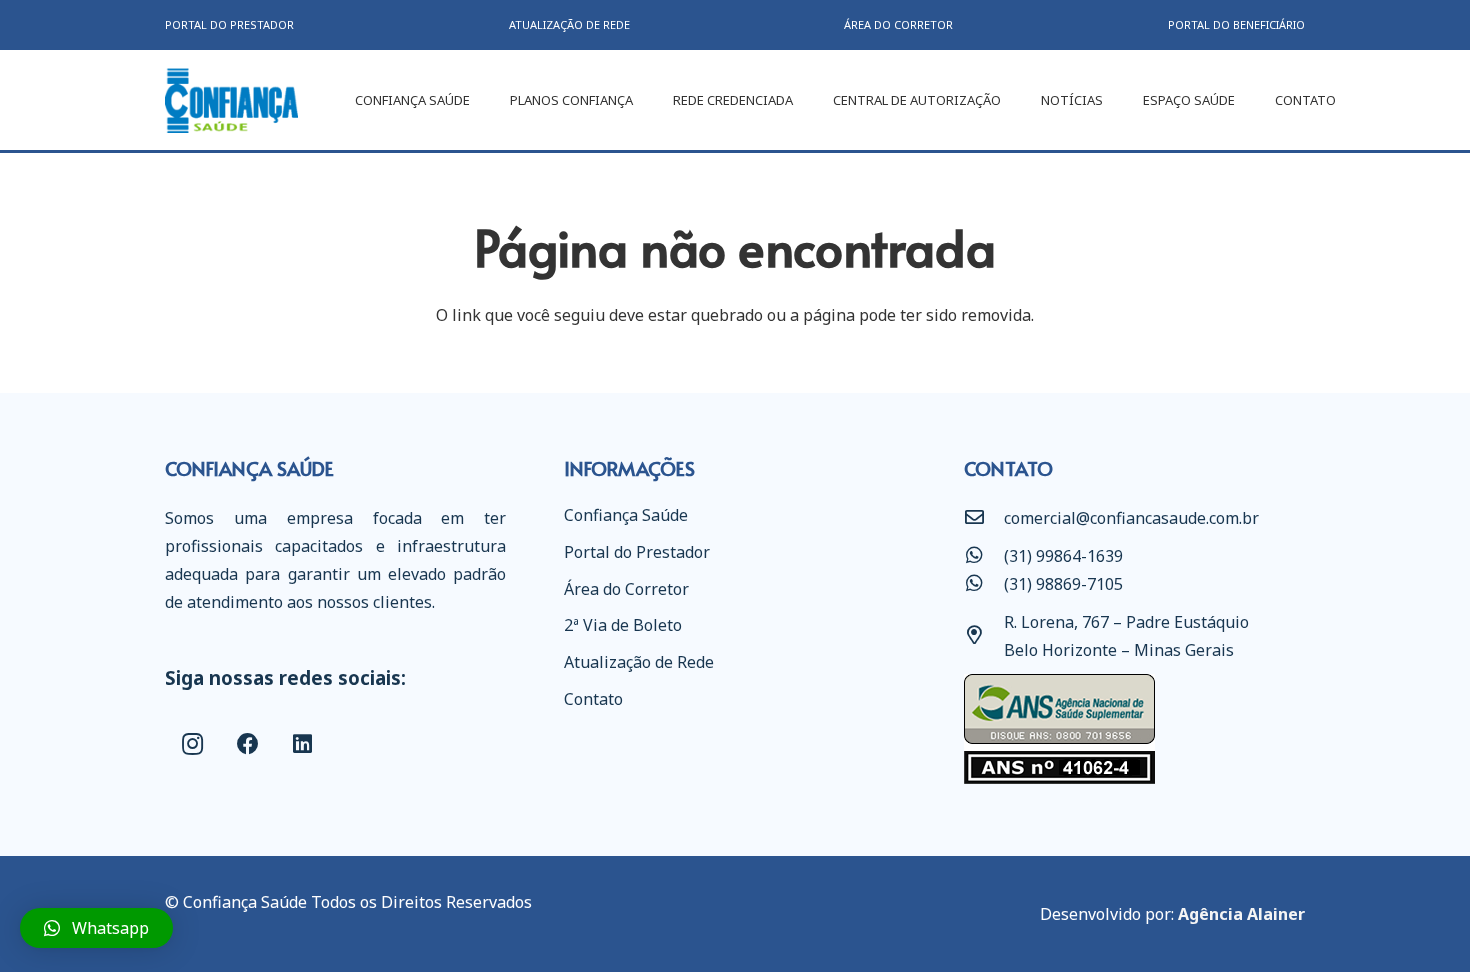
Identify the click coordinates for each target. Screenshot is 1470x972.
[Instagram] (192, 744)
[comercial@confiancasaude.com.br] (984, 518)
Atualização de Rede (639, 662)
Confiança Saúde (626, 515)
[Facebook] (247, 744)
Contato (593, 699)
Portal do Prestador (637, 552)
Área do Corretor (626, 589)
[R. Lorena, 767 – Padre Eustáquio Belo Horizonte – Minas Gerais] (984, 636)
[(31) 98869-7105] (984, 584)
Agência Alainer (1241, 914)
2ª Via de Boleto (623, 625)
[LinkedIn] (302, 744)
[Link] (231, 100)
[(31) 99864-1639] (984, 556)
